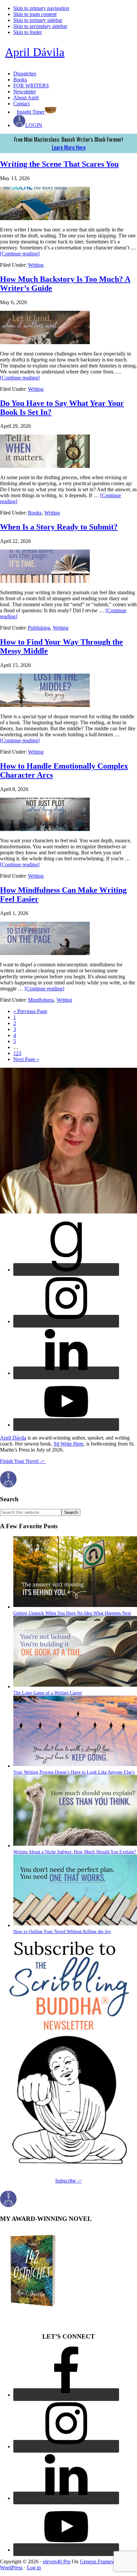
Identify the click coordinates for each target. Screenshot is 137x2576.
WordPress (11, 2567)
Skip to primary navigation (41, 8)
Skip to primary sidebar (38, 20)
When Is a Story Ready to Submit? (59, 527)
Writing (36, 265)
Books (35, 513)
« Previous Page (30, 1011)
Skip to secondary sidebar (40, 26)
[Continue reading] (20, 254)
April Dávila (35, 52)
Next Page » (26, 1059)
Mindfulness (41, 1000)
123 (17, 1053)
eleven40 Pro (57, 2561)
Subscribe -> (68, 2181)
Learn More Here (69, 147)
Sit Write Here (68, 1444)
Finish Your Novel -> (23, 1461)
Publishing (39, 628)
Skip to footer (28, 32)
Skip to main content (35, 14)
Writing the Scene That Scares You (59, 164)
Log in (34, 2567)
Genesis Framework (101, 2561)
